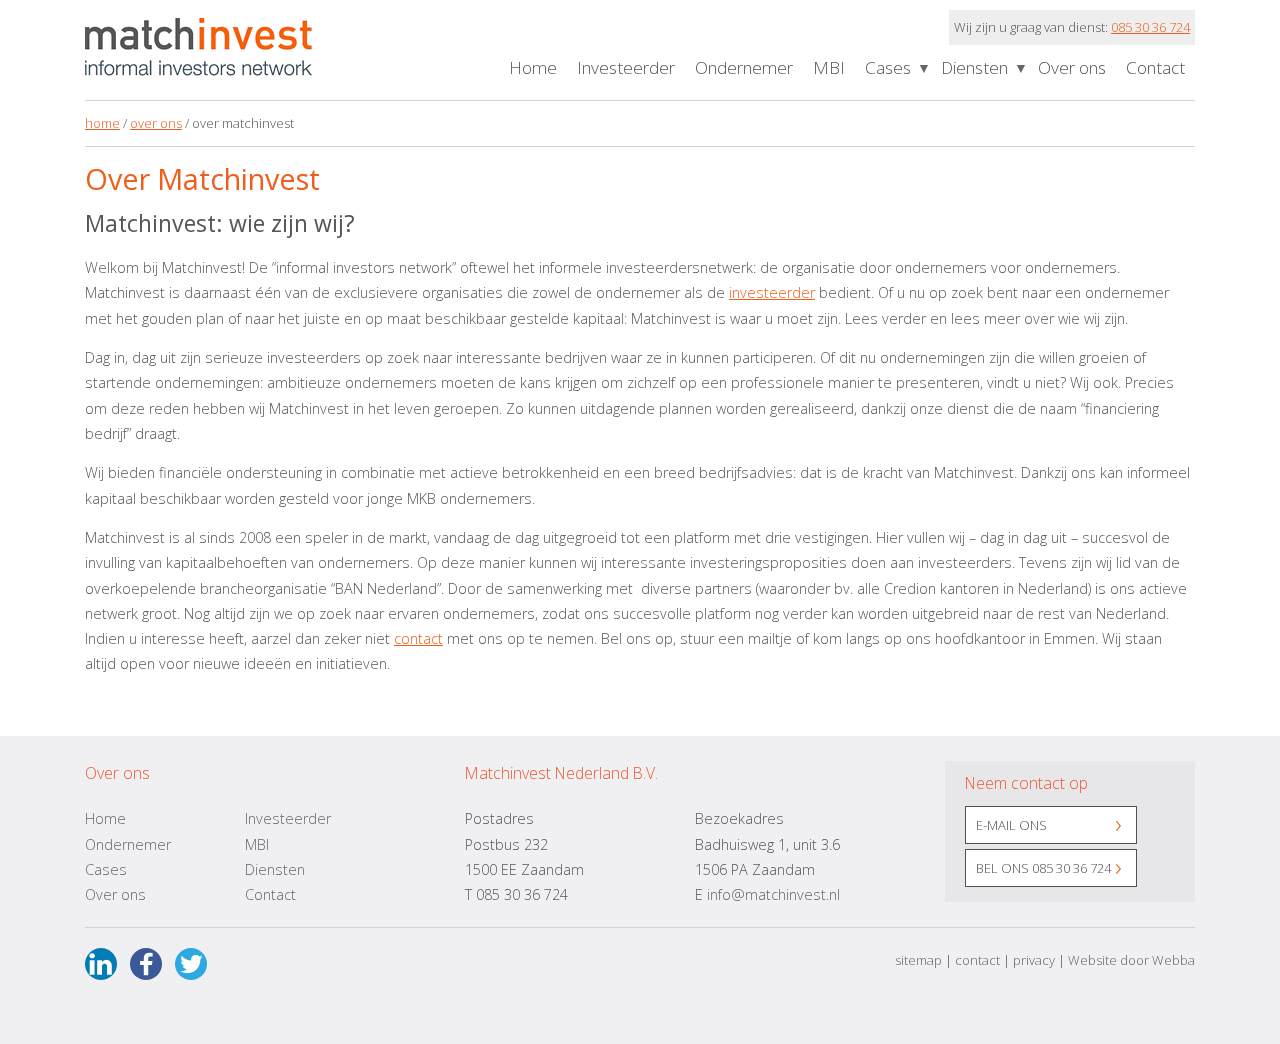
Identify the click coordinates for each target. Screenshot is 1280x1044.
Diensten (974, 67)
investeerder (772, 292)
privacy (1034, 960)
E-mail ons (1011, 825)
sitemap (918, 960)
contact (418, 638)
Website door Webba (1131, 960)
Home (533, 67)
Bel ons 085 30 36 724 (1043, 868)
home (102, 123)
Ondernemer (744, 67)
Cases (888, 67)
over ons (156, 123)
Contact (1155, 67)
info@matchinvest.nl (773, 894)
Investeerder (626, 67)
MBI (829, 67)
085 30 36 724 (1150, 27)
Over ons (1072, 67)
